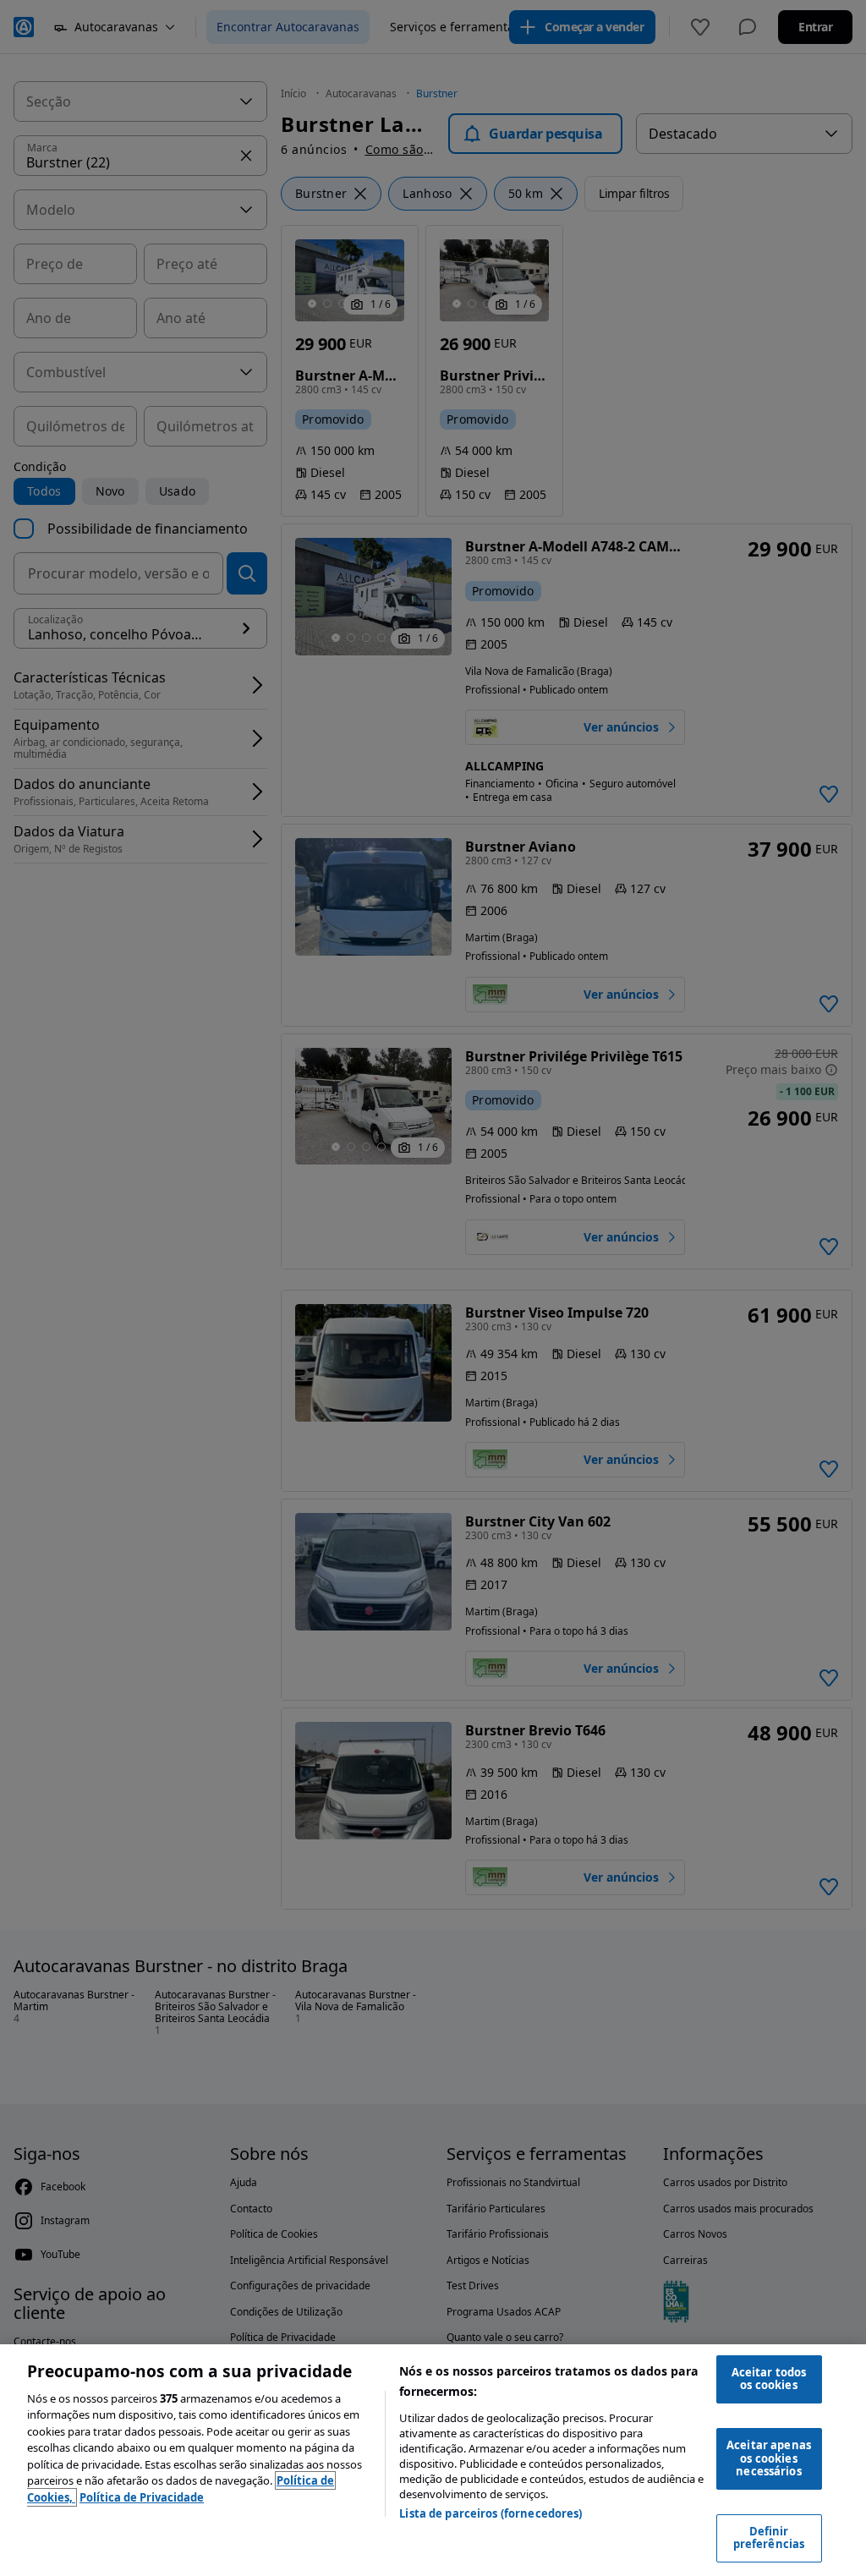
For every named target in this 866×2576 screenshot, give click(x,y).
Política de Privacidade (142, 2497)
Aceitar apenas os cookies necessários (769, 2458)
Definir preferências (769, 2538)
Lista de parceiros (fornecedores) (491, 2513)
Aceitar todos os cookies (769, 2379)
